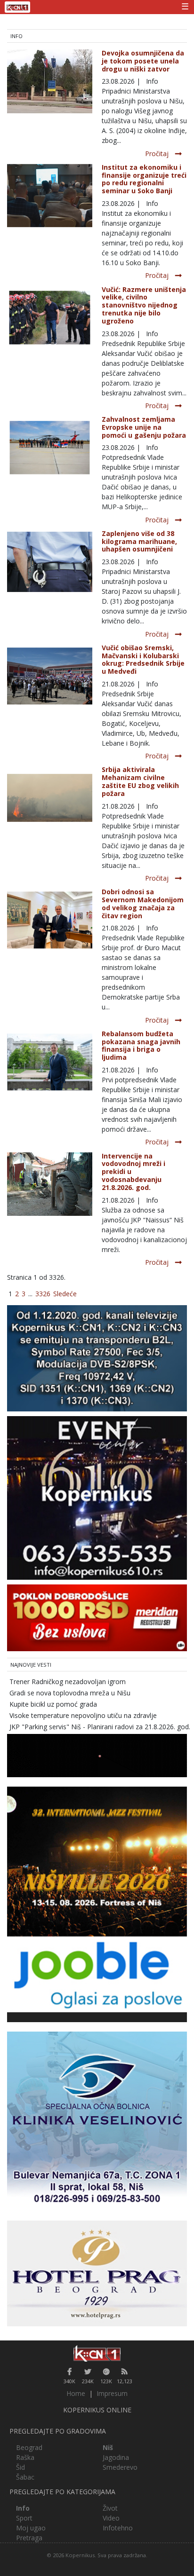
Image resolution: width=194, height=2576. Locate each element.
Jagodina (116, 2457)
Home (76, 2393)
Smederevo (120, 2467)
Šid (20, 2467)
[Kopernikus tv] (97, 1358)
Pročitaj (157, 154)
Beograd (29, 2447)
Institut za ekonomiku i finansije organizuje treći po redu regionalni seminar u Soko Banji (144, 179)
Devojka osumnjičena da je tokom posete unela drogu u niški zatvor (143, 61)
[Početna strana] (97, 2353)
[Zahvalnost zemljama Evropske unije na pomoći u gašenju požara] (50, 447)
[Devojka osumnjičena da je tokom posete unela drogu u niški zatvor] (50, 81)
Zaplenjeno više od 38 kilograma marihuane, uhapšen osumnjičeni (139, 541)
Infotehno (118, 2528)
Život (110, 2508)
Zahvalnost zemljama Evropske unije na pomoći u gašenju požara (144, 427)
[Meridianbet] (97, 1617)
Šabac (25, 2477)
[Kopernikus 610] (97, 1497)
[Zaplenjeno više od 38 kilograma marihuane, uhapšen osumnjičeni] (50, 561)
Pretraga (29, 2538)
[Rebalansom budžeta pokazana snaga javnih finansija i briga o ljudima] (50, 1061)
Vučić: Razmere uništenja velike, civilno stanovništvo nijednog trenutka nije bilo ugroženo (144, 305)
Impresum (112, 2393)
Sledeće (65, 1294)
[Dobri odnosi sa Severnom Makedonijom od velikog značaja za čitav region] (50, 919)
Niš (108, 2447)
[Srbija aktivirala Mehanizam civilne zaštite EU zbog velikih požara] (50, 797)
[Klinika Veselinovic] (97, 2121)
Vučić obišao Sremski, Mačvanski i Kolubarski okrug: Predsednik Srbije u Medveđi (143, 659)
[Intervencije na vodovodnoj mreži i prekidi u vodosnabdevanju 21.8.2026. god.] (50, 1183)
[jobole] (97, 1973)
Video (111, 2518)
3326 (43, 1294)
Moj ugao (31, 2528)
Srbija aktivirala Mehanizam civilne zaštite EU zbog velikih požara (140, 781)
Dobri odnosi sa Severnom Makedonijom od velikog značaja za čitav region (143, 903)
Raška (25, 2457)
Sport (24, 2518)
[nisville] (97, 1861)
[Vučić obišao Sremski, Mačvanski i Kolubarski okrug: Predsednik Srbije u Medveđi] (50, 675)
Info (23, 2508)
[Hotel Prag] (97, 2273)
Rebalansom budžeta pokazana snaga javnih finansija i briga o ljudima (141, 1045)
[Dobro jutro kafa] (97, 1755)
